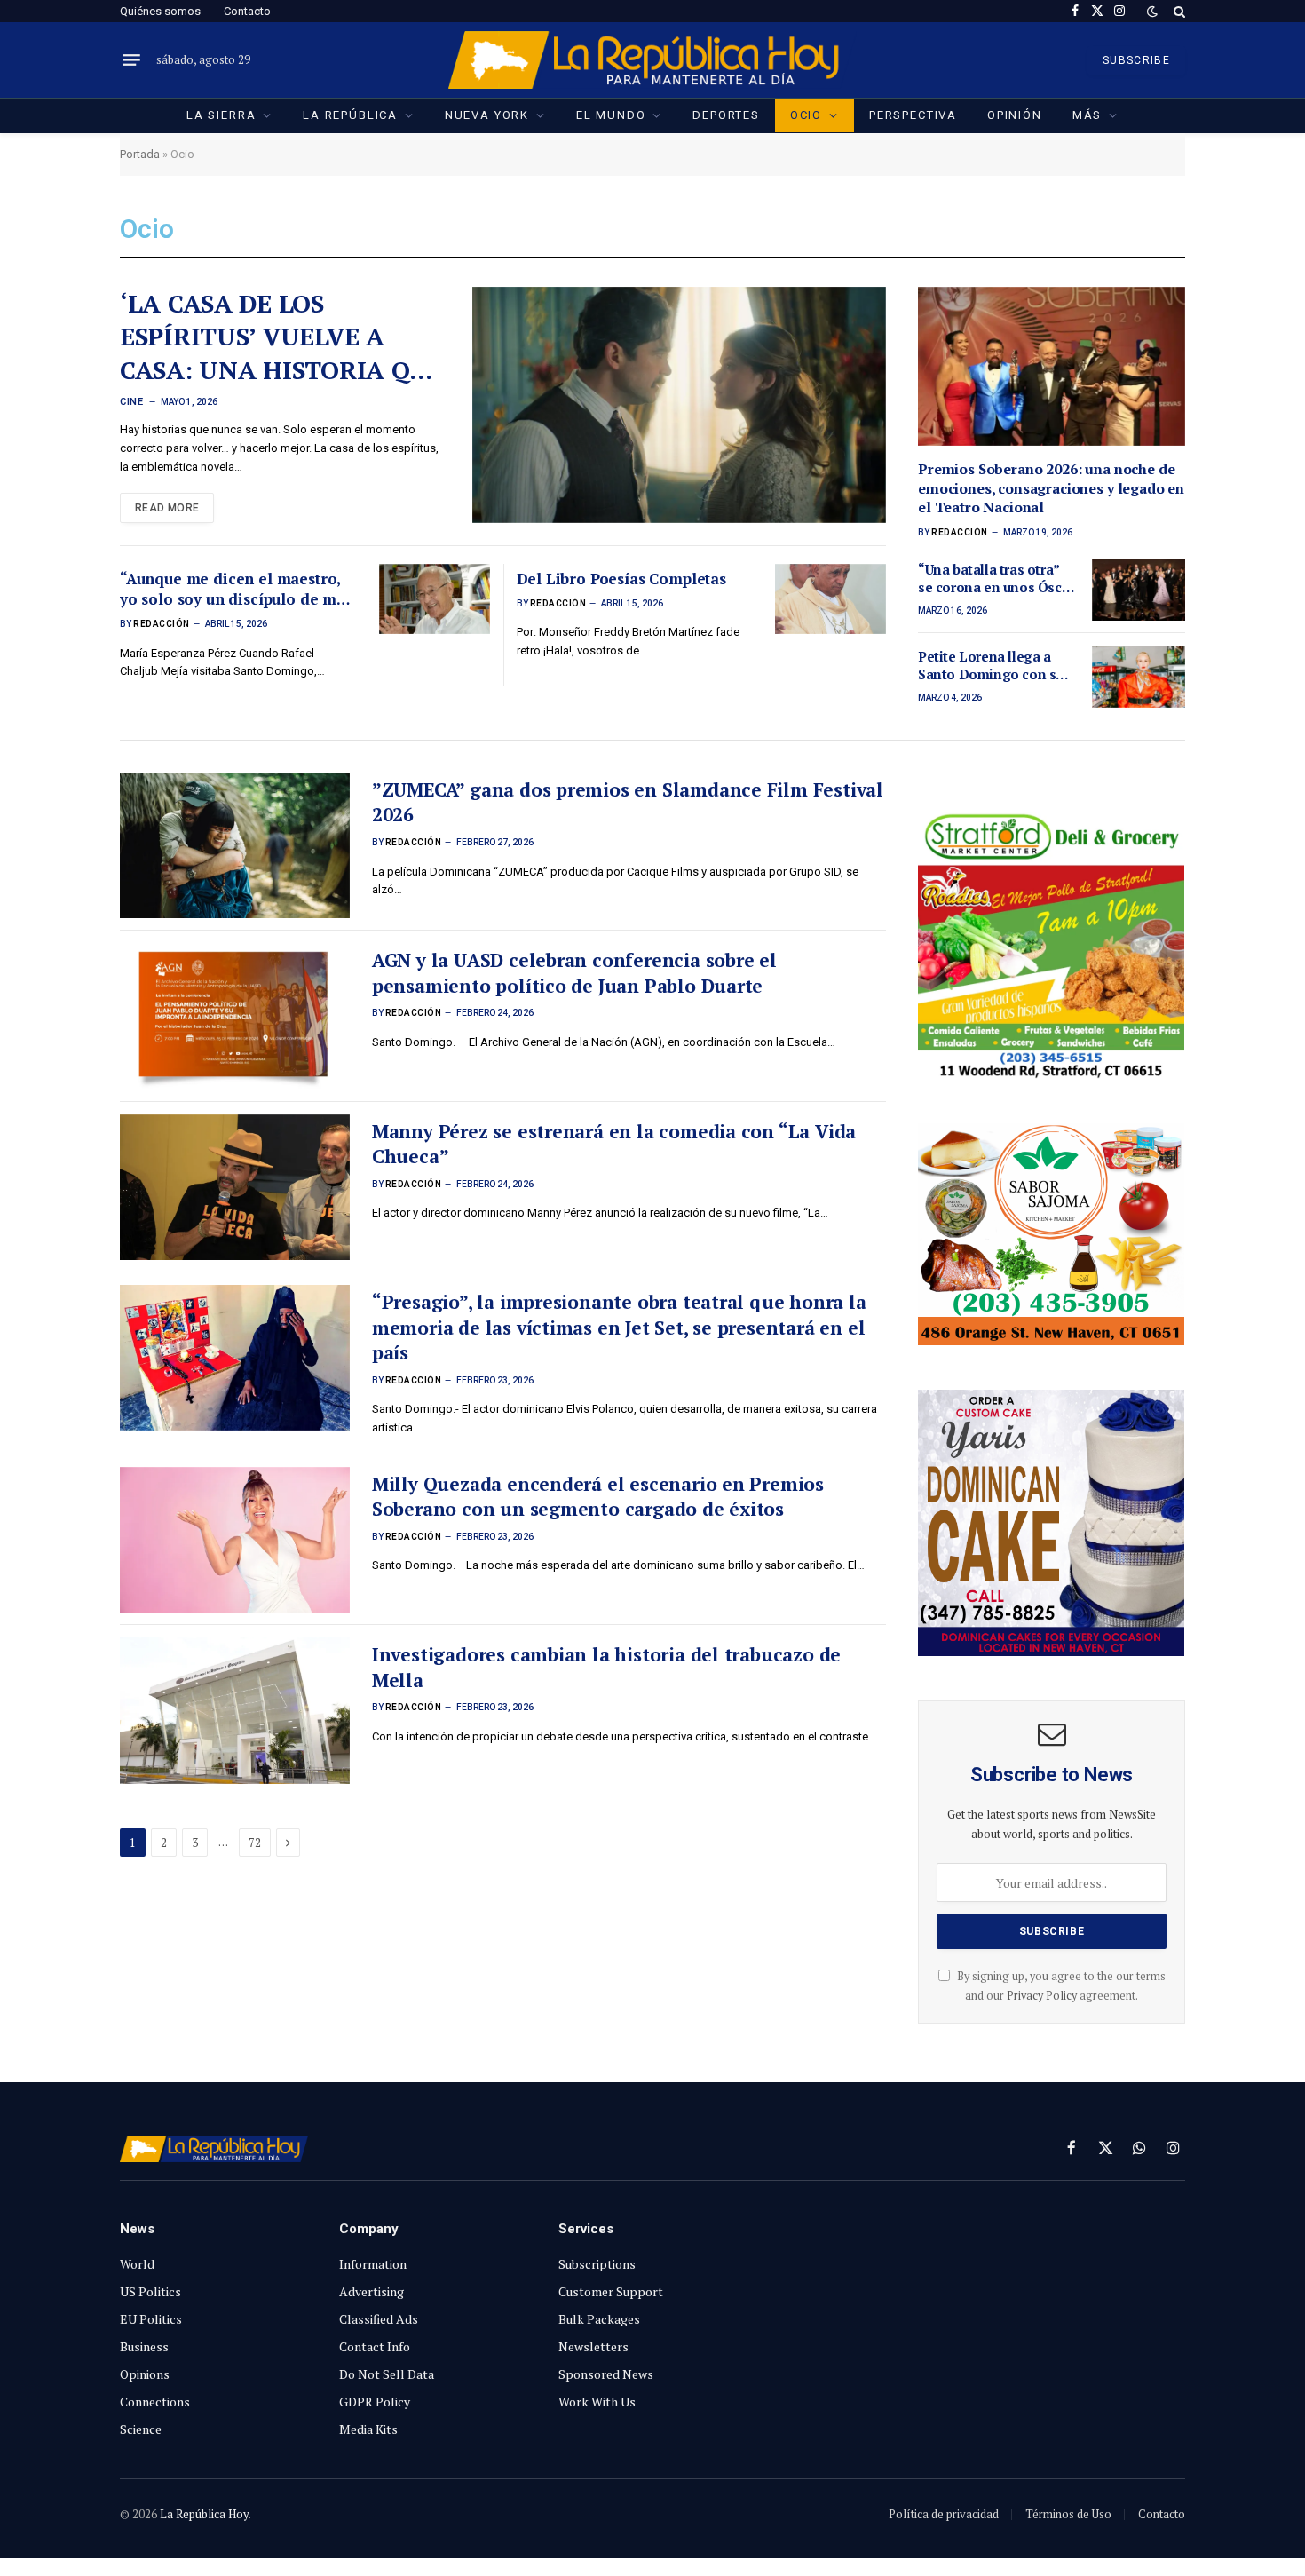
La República (350, 115)
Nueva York (487, 115)
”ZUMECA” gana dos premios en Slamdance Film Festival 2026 (628, 802)
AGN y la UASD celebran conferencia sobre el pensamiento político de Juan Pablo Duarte (574, 973)
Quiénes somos (160, 11)
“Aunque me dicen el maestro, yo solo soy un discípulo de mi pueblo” (231, 589)
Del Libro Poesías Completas (621, 579)
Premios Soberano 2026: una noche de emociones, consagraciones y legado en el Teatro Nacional (1051, 489)
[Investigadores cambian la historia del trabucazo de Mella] (235, 1710)
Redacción (162, 624)
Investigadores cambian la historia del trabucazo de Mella (606, 1667)
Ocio (806, 115)
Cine (131, 402)
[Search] (1178, 11)
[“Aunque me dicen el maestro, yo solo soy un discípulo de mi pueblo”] (435, 599)
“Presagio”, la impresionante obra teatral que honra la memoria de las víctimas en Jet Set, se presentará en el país (619, 1327)
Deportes (726, 115)
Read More (167, 508)
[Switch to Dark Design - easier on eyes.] (1152, 12)
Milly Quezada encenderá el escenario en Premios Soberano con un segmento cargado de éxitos (598, 1497)
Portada (140, 154)
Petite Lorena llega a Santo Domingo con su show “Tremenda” (991, 666)
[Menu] (131, 60)
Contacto (247, 11)
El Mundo (611, 115)
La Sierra (221, 115)
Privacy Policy (1042, 1996)
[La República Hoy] (653, 60)
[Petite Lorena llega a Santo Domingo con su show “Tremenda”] (1139, 677)
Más (1087, 115)
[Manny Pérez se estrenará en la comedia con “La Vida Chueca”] (235, 1187)
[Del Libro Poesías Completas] (830, 599)
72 (255, 1843)
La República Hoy (204, 2514)
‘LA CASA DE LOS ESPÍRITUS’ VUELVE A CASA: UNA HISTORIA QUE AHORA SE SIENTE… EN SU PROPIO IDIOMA (282, 337)
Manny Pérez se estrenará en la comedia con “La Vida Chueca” (614, 1144)
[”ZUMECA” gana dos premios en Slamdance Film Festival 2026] (235, 845)
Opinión (1015, 115)
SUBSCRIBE (1136, 60)
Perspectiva (913, 115)
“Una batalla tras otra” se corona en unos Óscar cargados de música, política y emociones (996, 579)
